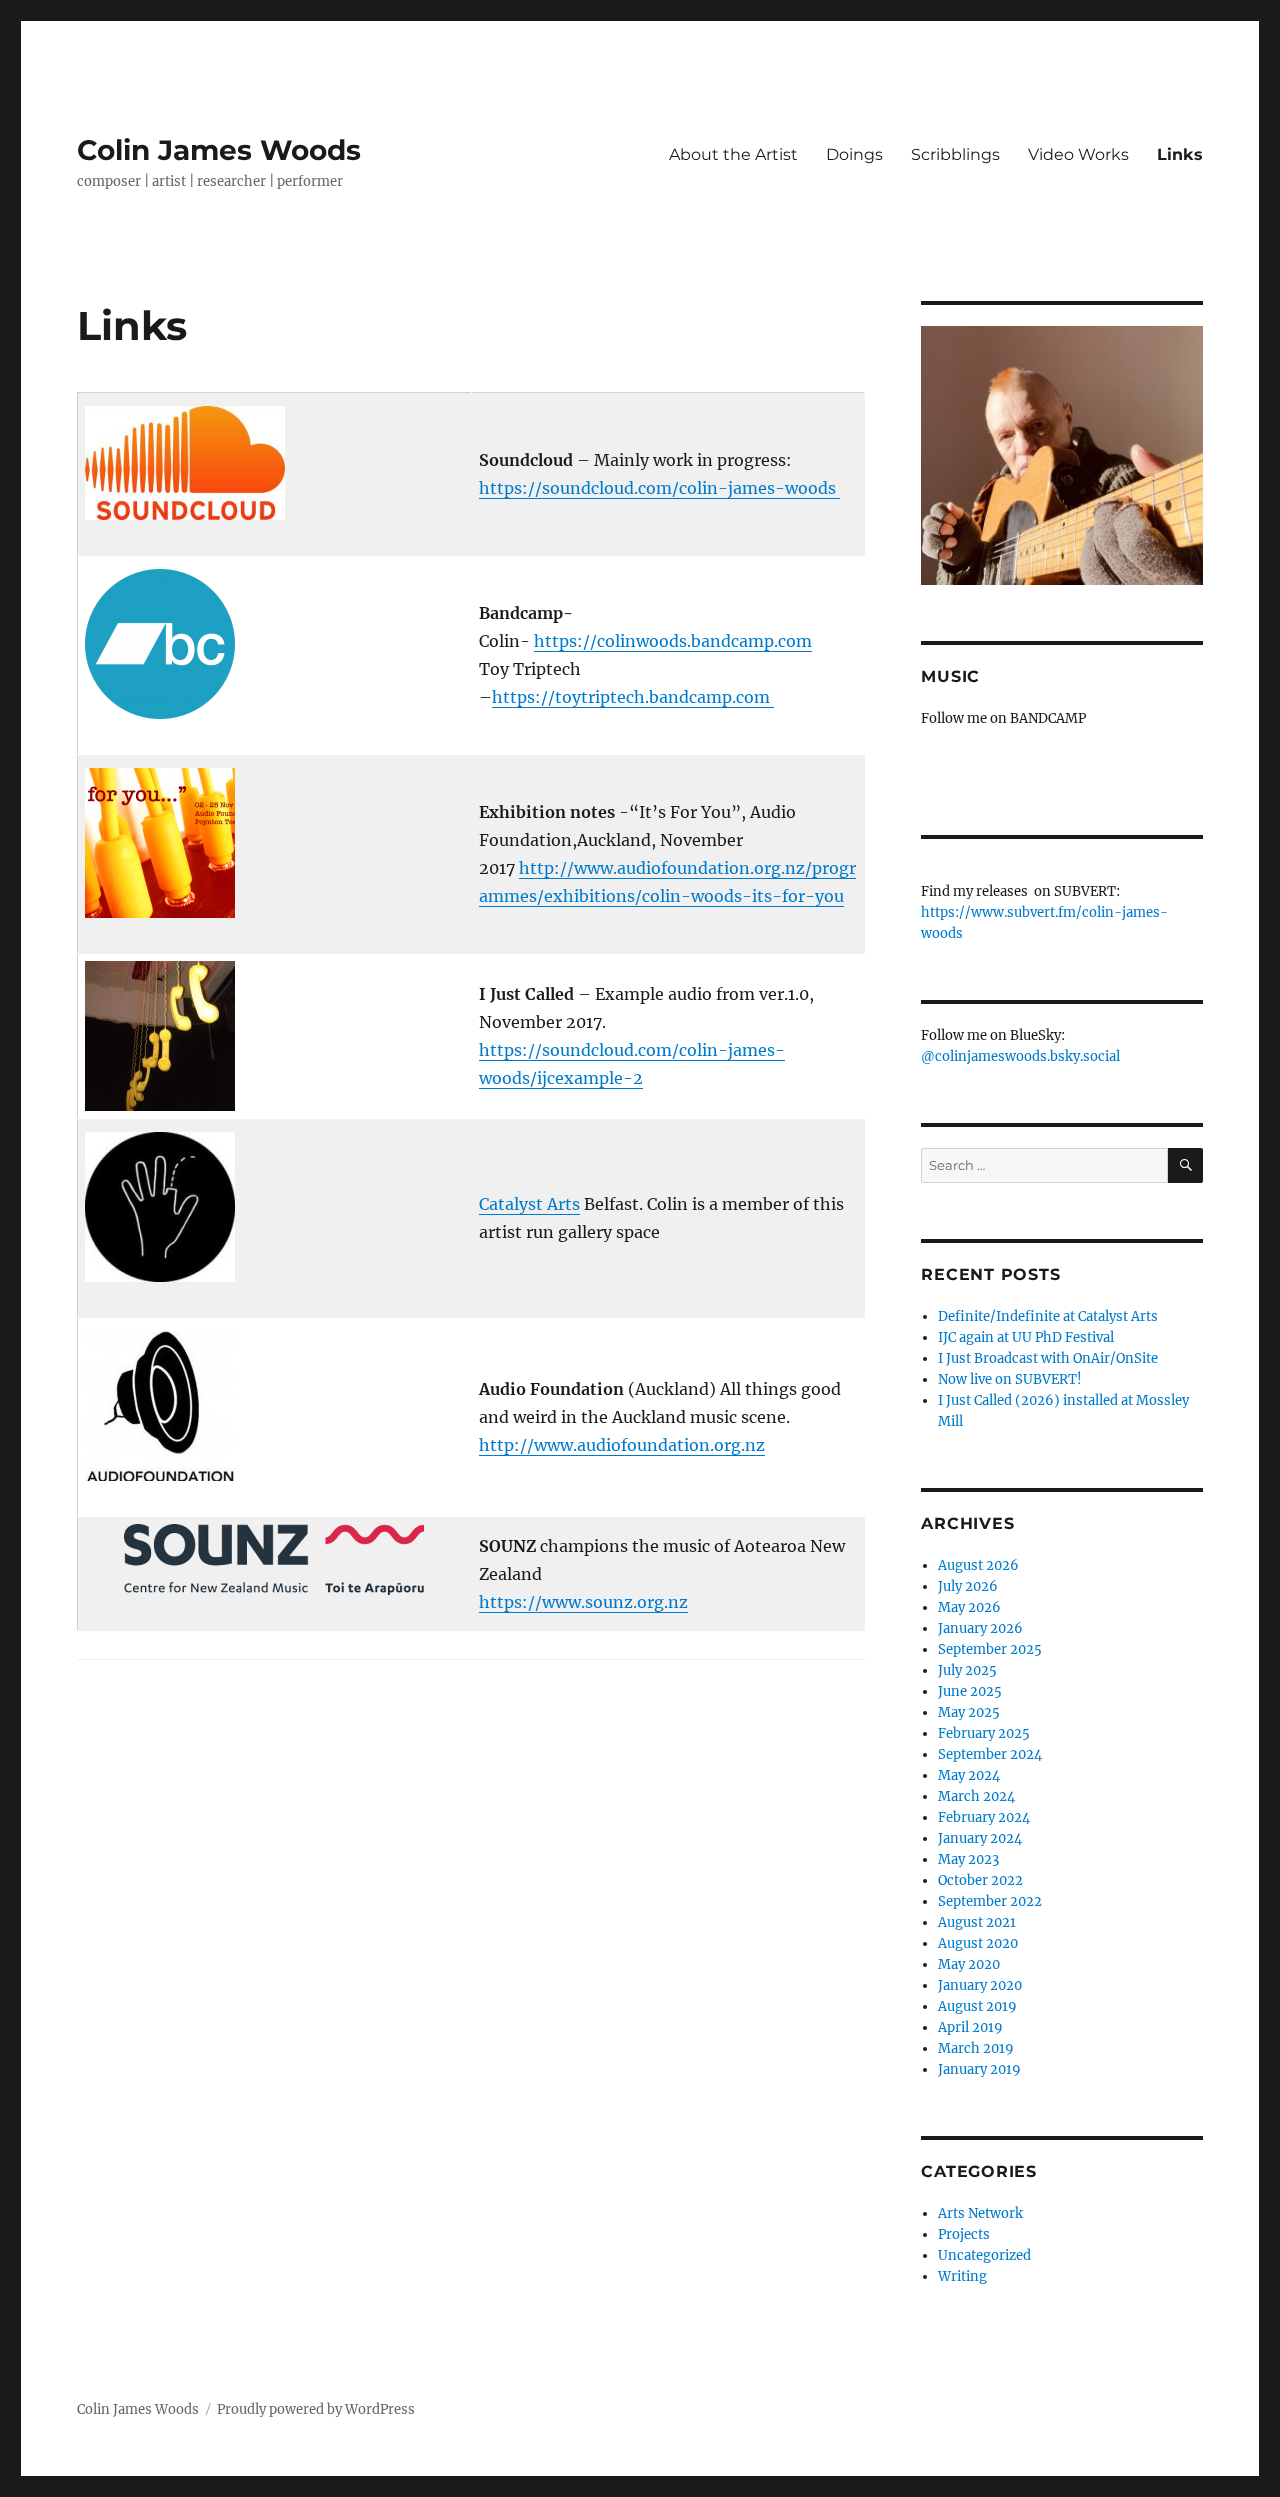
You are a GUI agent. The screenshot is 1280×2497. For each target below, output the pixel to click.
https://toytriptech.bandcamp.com (633, 697)
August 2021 (977, 1922)
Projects (964, 2234)
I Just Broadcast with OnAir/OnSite (1048, 1358)
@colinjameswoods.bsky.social (1020, 1056)
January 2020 (980, 1985)
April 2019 (970, 2027)
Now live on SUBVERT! (1010, 1379)
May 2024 (969, 1775)
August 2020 (978, 1943)
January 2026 (980, 1628)
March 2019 (976, 2048)
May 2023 (968, 1859)
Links (1180, 154)
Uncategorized (984, 2255)
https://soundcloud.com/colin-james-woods (659, 488)
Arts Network (980, 2213)
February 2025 (984, 1733)
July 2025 (967, 1670)
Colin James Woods (219, 150)
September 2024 (990, 1754)
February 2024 (984, 1817)
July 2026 (968, 1586)
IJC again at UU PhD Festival (1026, 1337)
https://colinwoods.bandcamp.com (673, 641)
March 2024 (976, 1796)
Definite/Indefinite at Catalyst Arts (1048, 1316)
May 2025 (969, 1712)
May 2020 (969, 1964)
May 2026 (969, 1607)
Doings (854, 154)
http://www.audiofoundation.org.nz (622, 1445)
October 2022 (980, 1880)
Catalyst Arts (529, 1204)
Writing (962, 2276)
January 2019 (979, 2069)
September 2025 (990, 1649)
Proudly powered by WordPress (316, 2409)
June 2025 (970, 1691)
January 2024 (980, 1838)
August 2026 (978, 1565)
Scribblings (955, 154)
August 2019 (977, 2006)
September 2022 (990, 1901)
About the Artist (733, 154)
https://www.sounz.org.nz (583, 1602)
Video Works (1078, 154)
